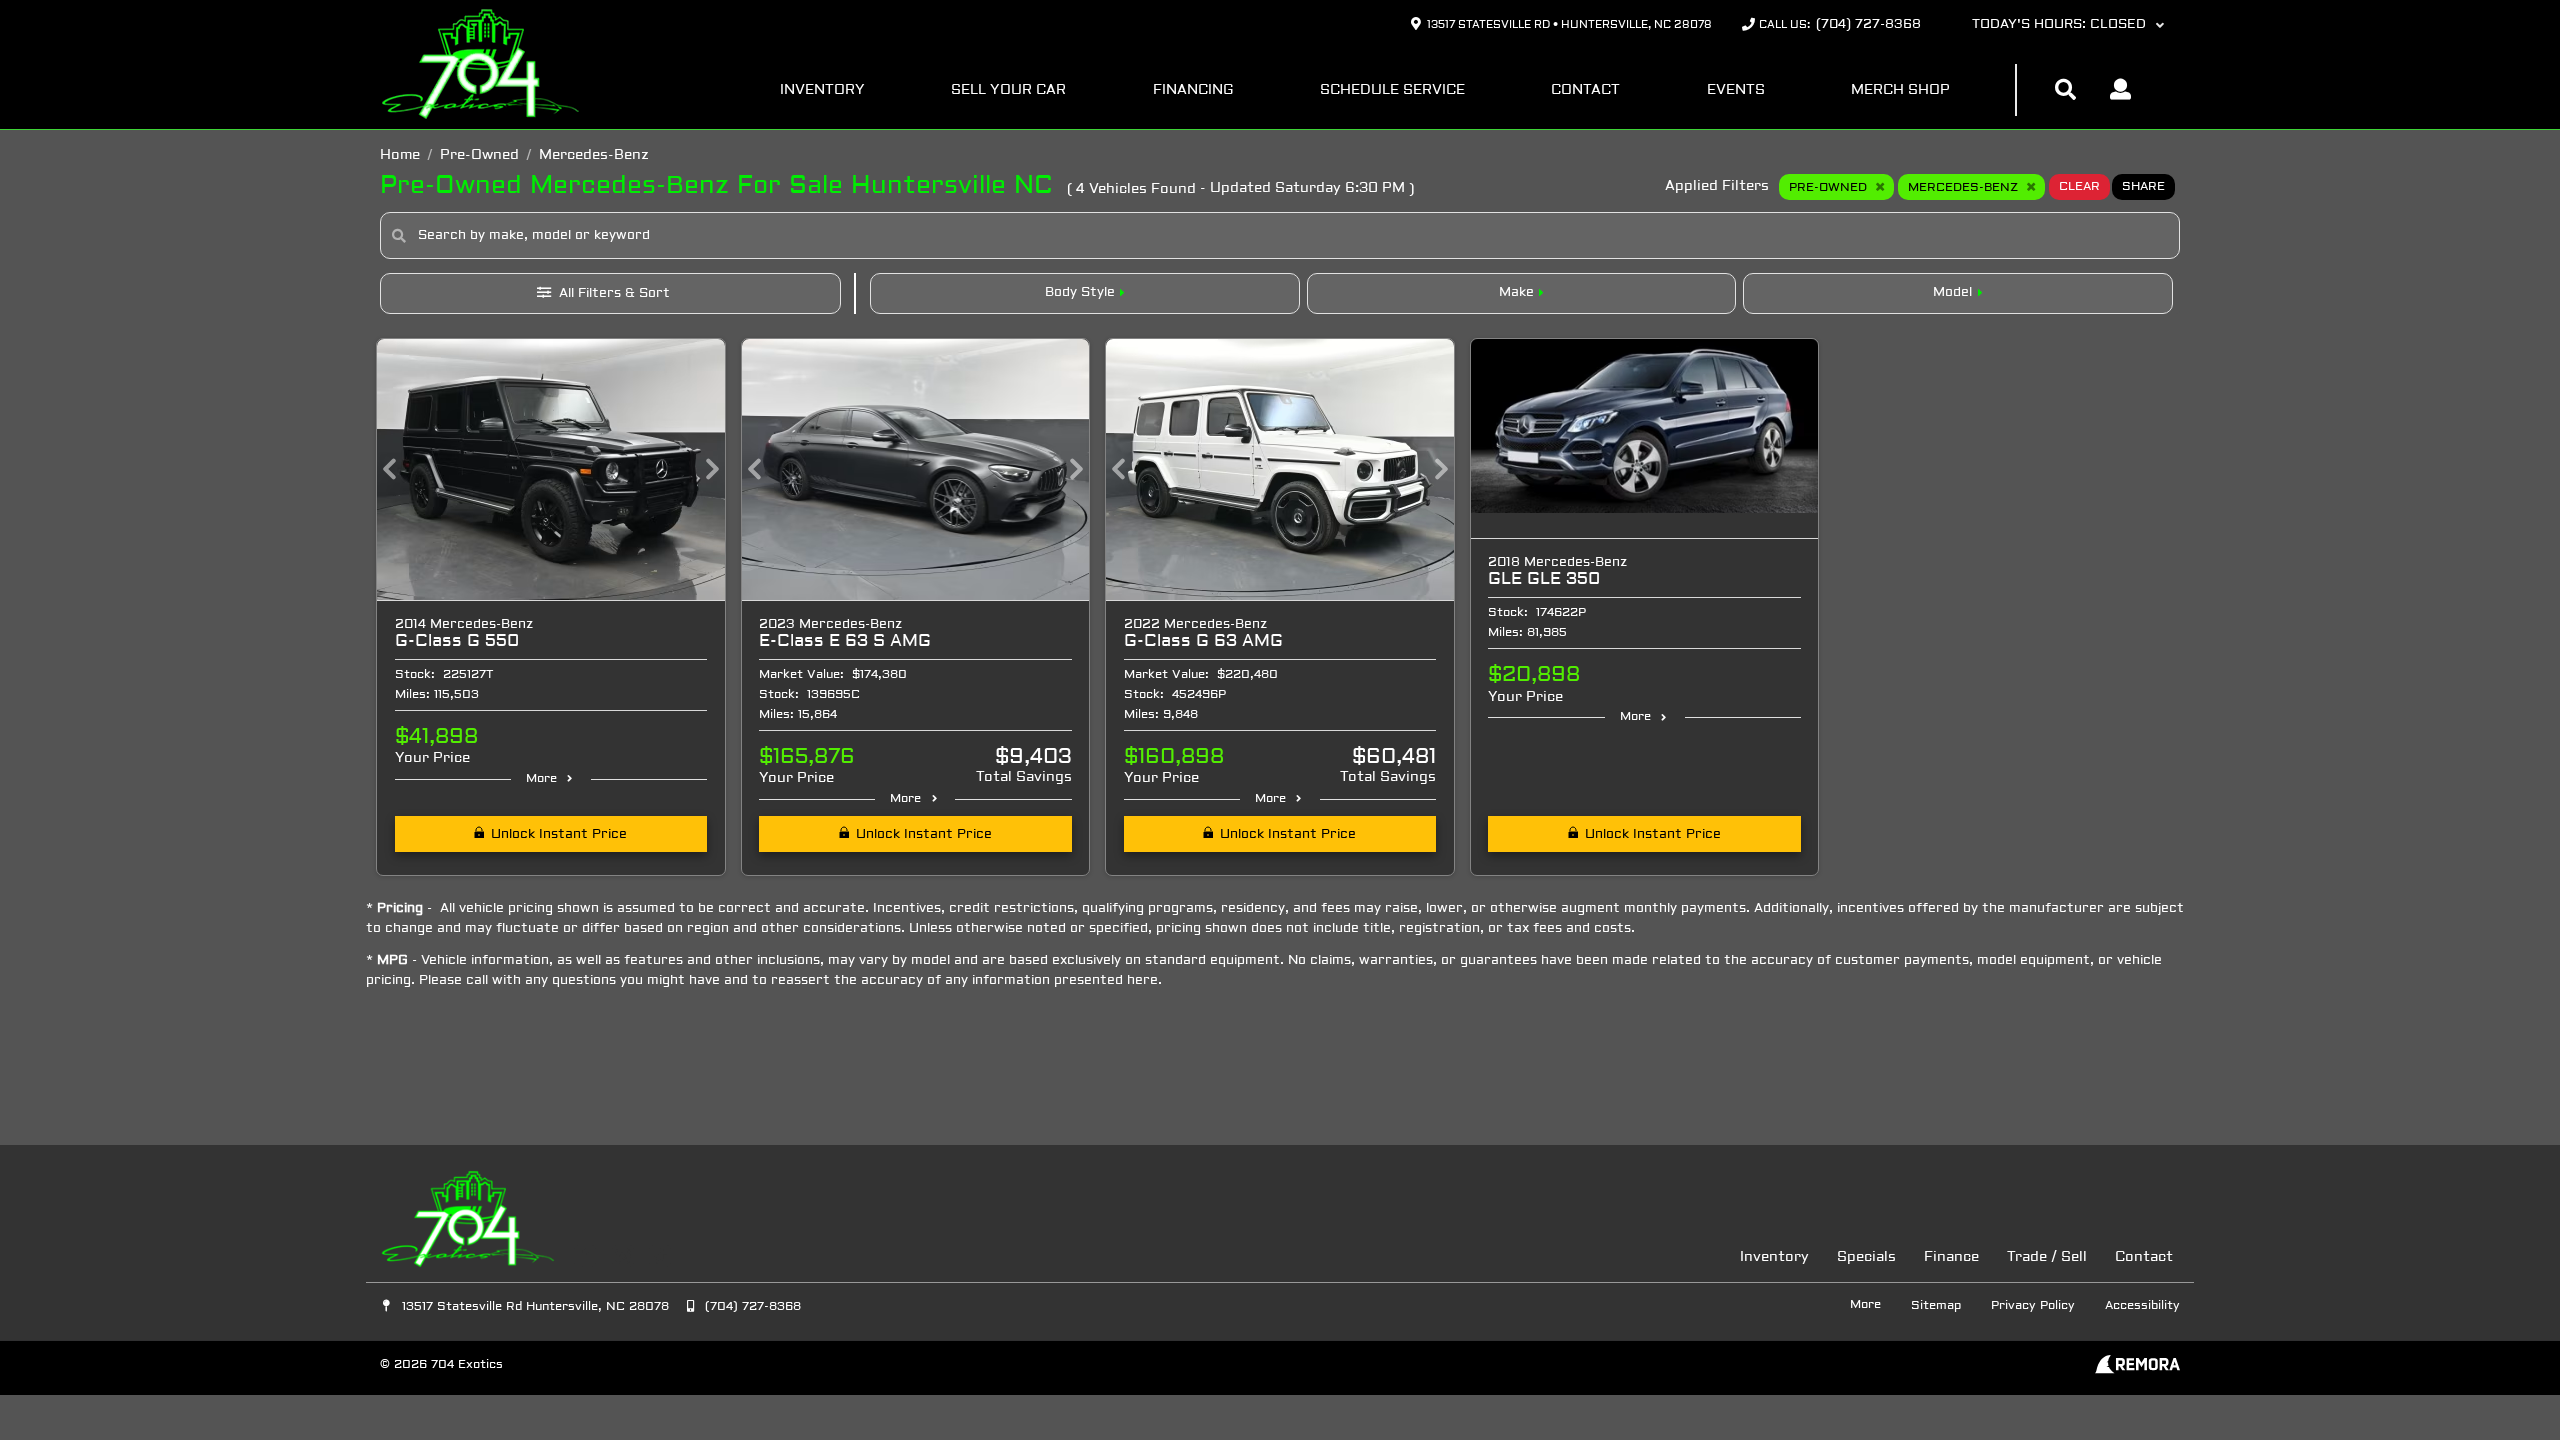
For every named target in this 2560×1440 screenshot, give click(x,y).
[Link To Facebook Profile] (587, 1257)
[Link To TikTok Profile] (660, 1257)
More (541, 779)
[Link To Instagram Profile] (624, 1257)
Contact (1585, 90)
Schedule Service (1392, 90)
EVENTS (1736, 90)
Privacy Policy (2033, 1306)
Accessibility (2142, 1306)
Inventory (822, 90)
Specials (1866, 1257)
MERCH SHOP (1900, 90)
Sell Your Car (1008, 90)
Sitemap (1936, 1306)
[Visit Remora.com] (2137, 1370)
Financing (1193, 90)
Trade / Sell (2047, 1257)
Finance (1951, 1257)
